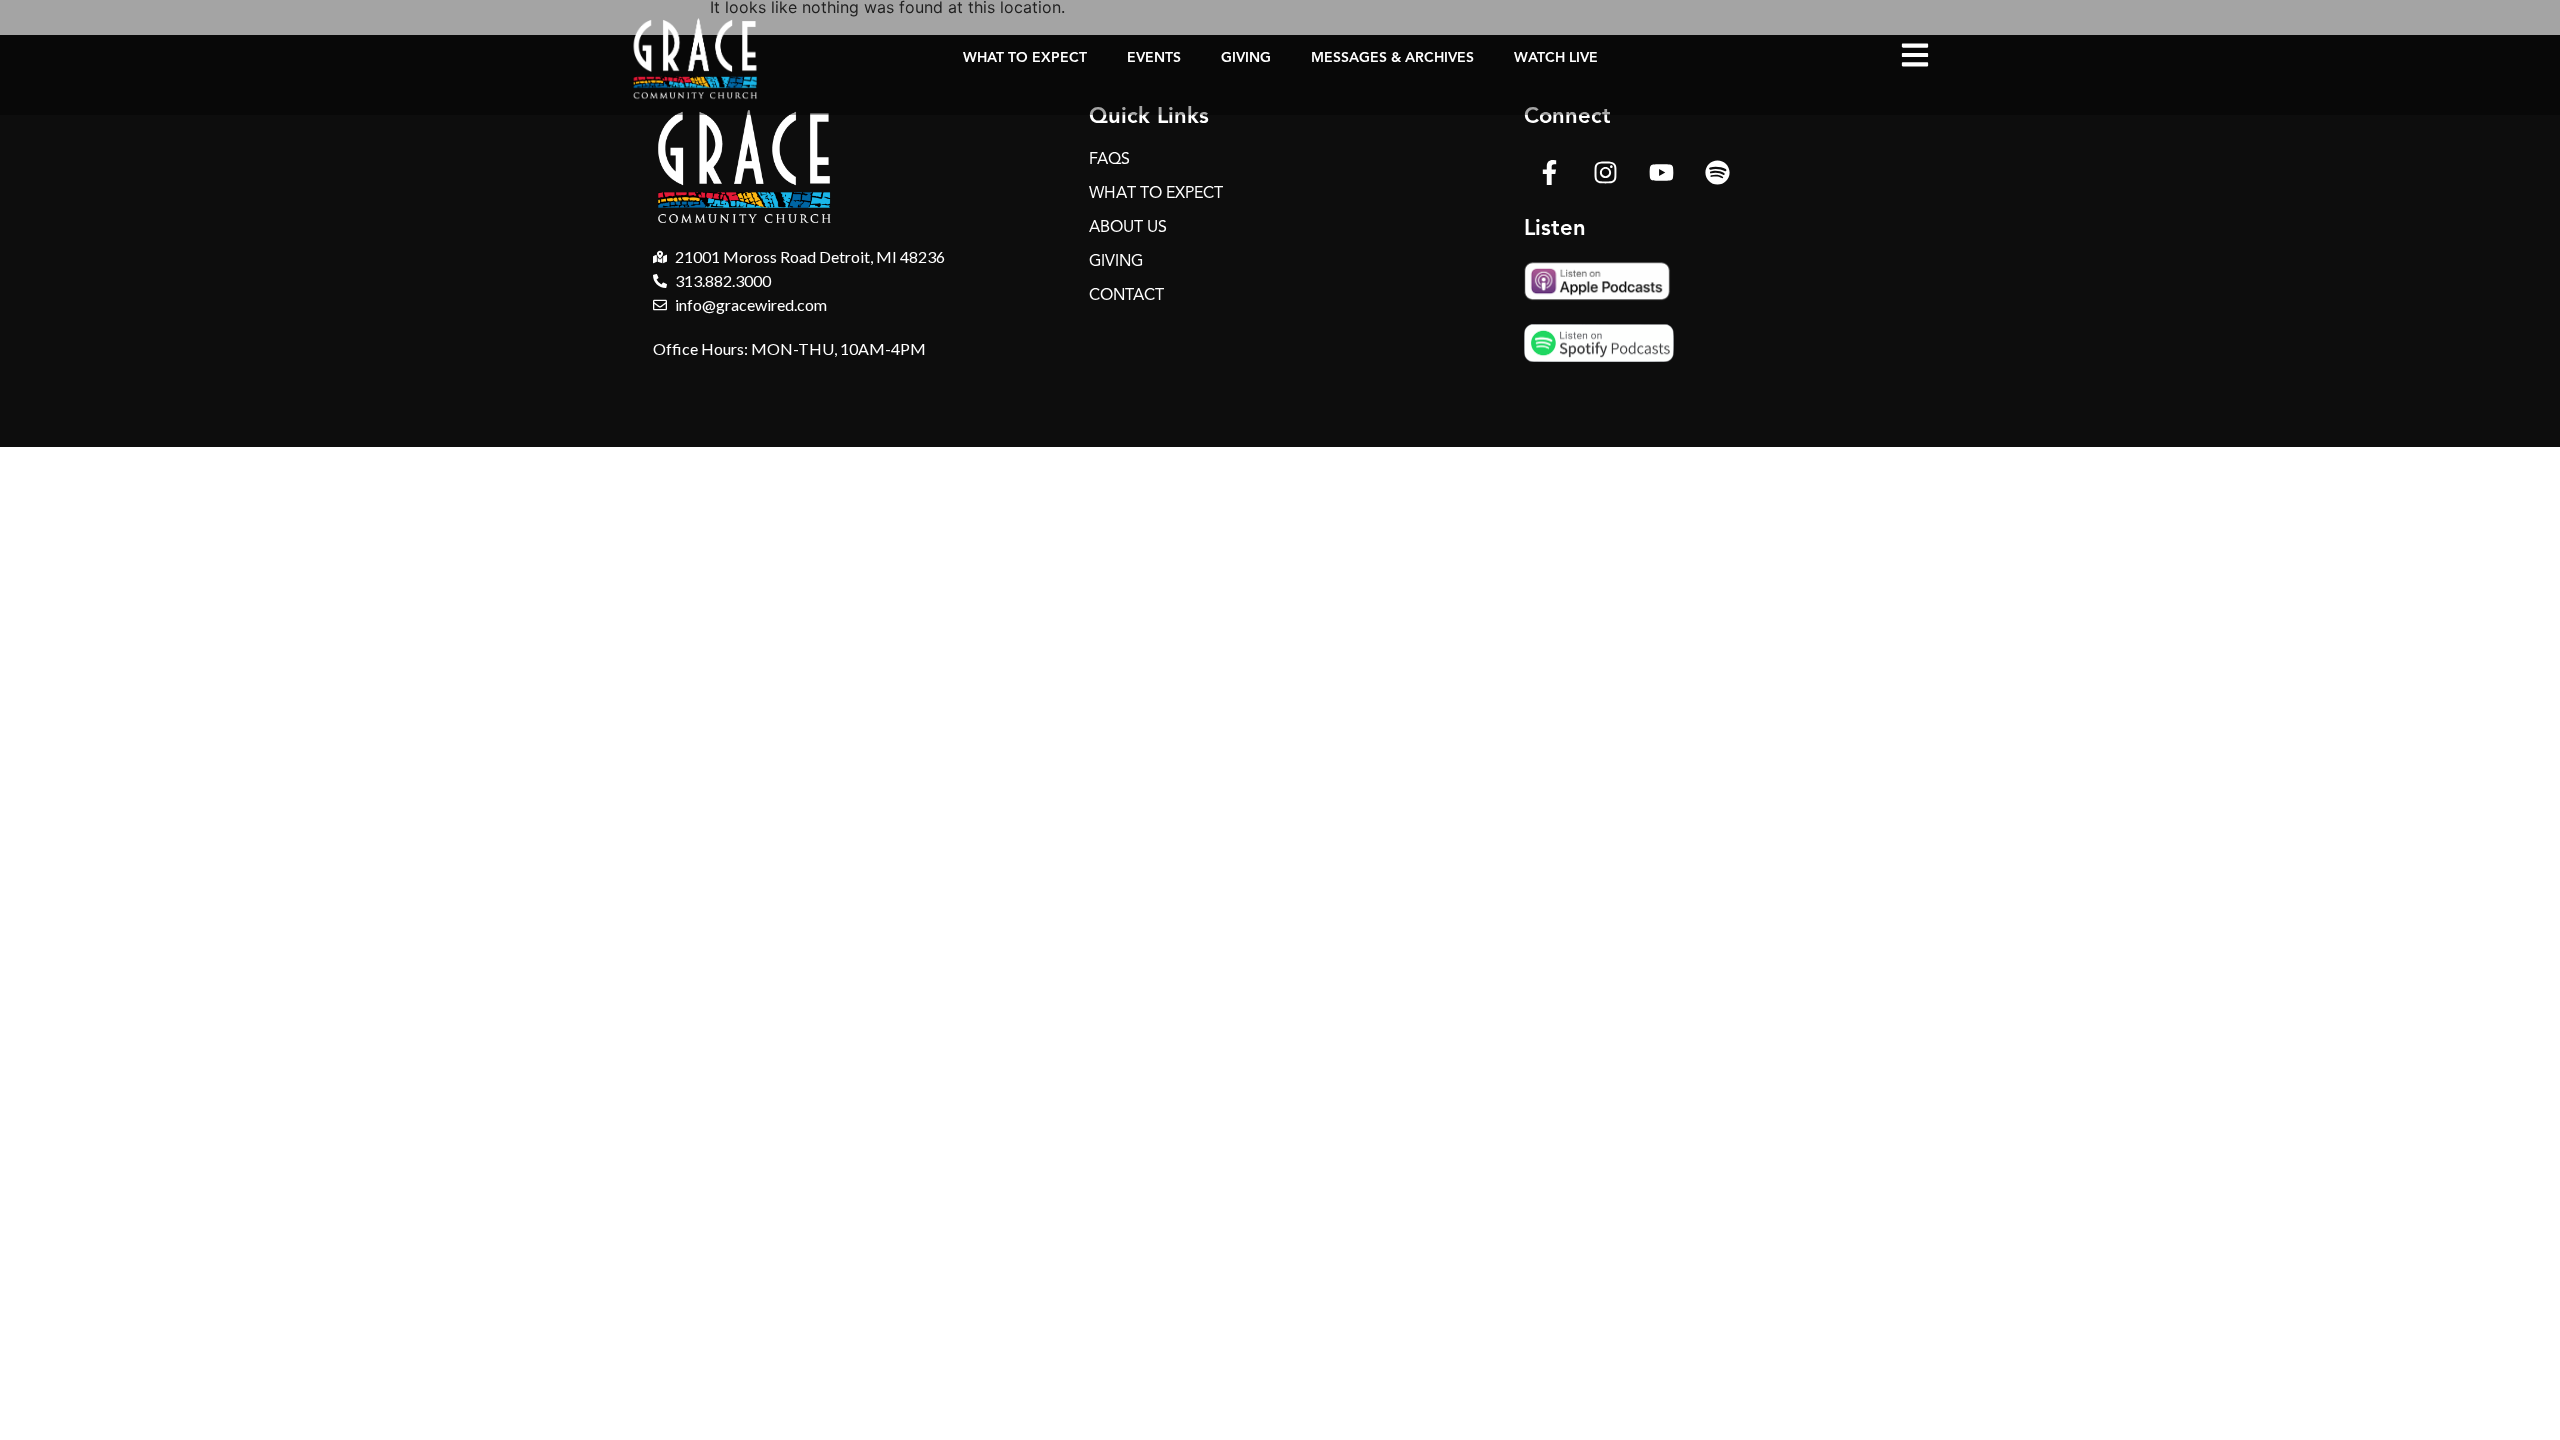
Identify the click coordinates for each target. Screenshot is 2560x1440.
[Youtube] (1661, 172)
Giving (1246, 57)
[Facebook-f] (1549, 172)
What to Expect (1025, 57)
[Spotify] (1717, 172)
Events (1154, 57)
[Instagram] (1605, 172)
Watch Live (1556, 57)
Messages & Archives (1392, 57)
